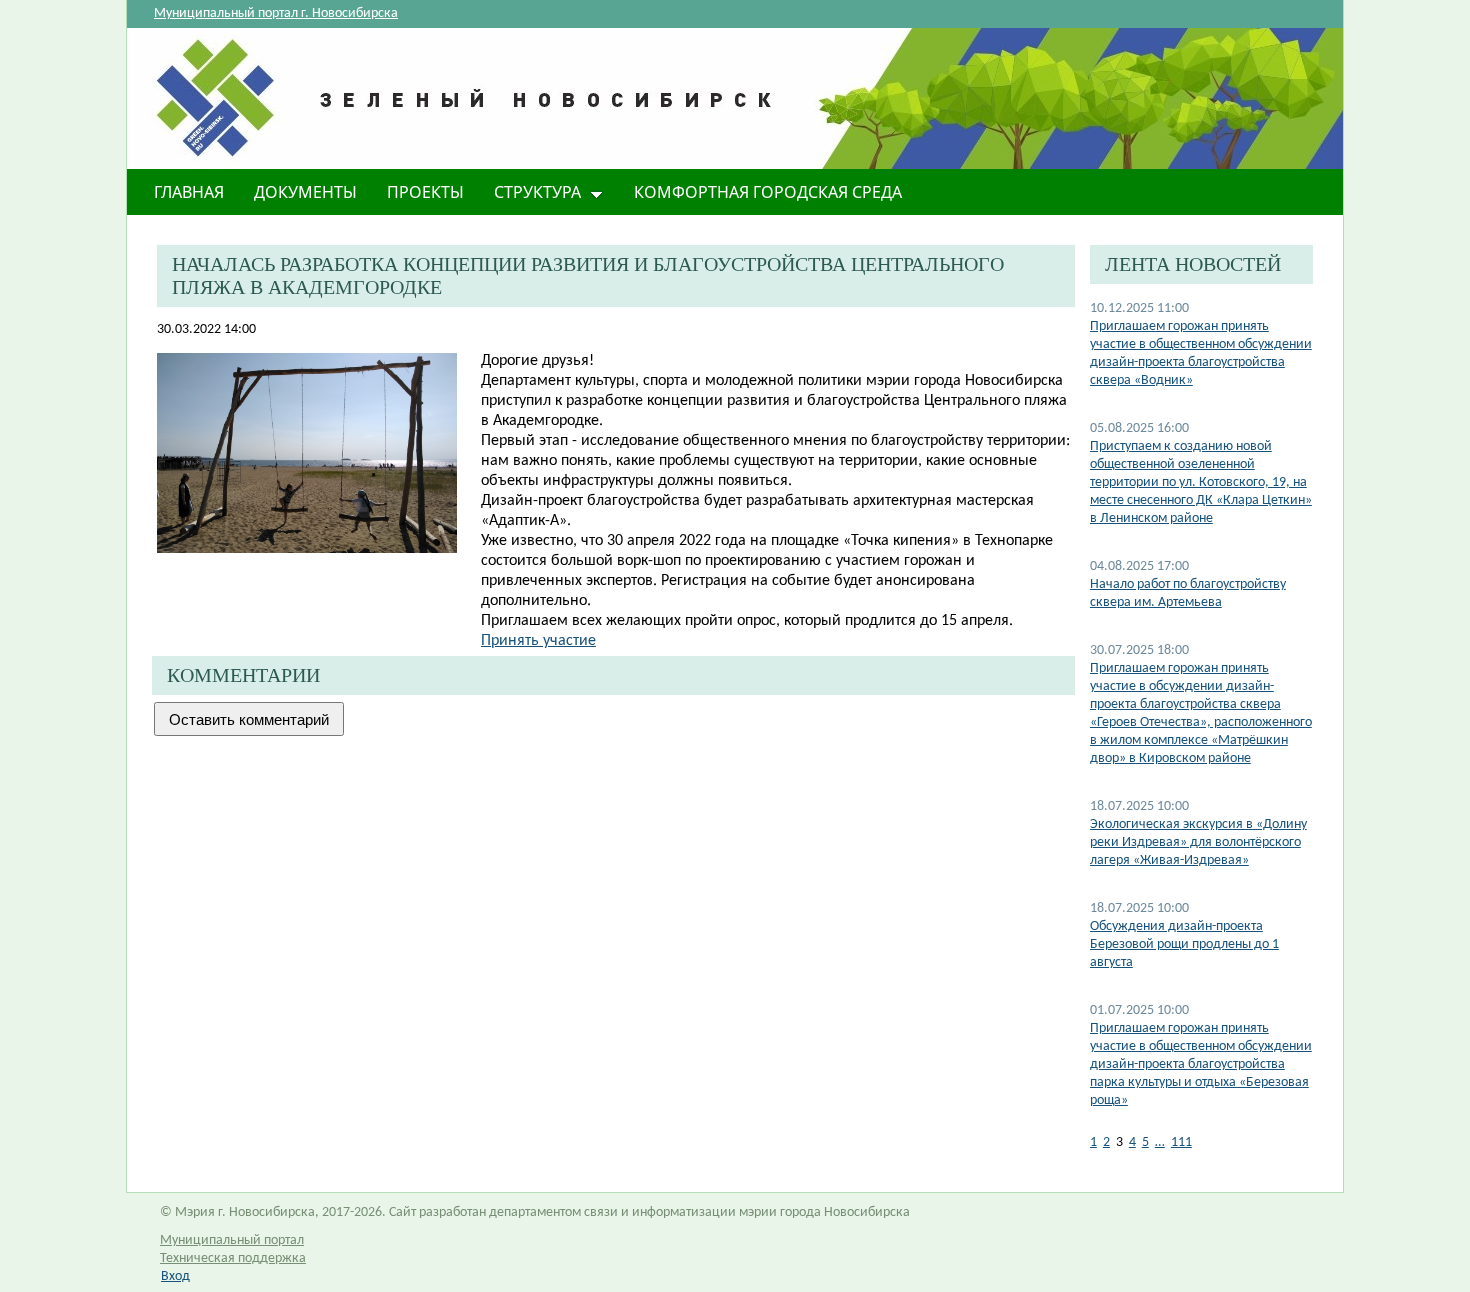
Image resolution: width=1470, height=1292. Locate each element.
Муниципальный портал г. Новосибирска (276, 13)
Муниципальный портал (232, 1240)
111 (1181, 1142)
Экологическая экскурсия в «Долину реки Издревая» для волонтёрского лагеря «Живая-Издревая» (1198, 842)
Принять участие (538, 641)
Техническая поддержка (233, 1258)
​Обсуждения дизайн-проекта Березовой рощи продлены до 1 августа (1184, 944)
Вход (175, 1276)
